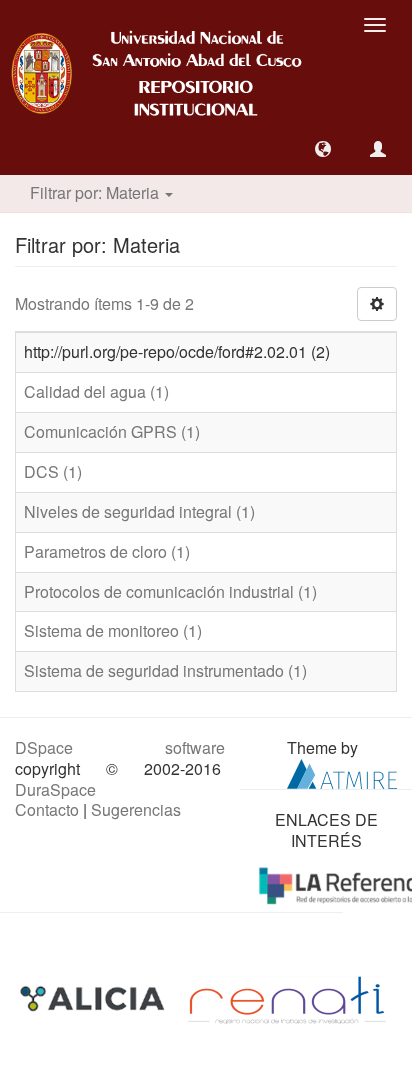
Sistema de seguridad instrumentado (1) (165, 670)
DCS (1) (53, 471)
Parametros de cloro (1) (107, 551)
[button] (323, 149)
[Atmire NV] (342, 771)
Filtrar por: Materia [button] (96, 192)
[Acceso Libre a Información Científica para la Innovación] (94, 998)
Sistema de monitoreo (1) (113, 630)
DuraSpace (55, 789)
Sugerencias (136, 809)
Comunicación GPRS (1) (112, 431)
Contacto (47, 809)
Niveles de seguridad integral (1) (139, 511)
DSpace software (120, 747)
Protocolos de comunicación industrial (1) (170, 591)
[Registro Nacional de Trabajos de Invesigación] (287, 998)
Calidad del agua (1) (96, 391)
